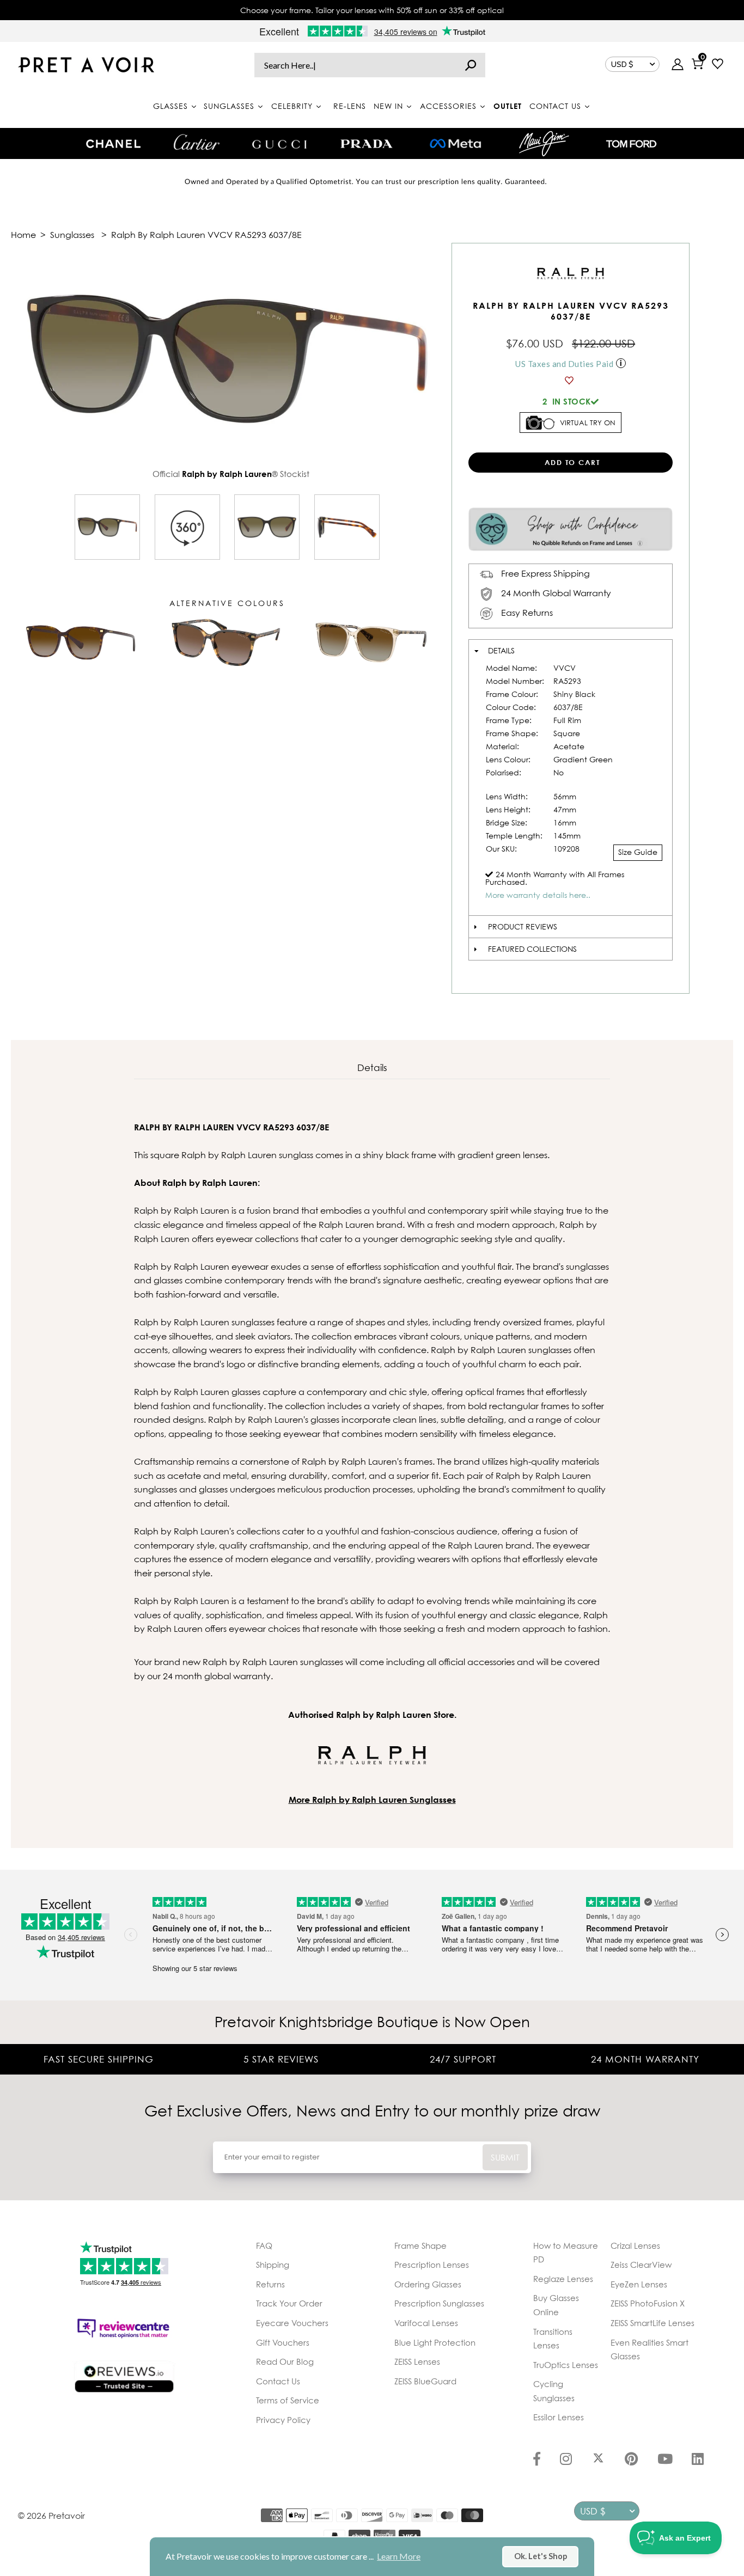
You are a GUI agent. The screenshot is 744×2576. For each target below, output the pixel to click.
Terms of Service (288, 2400)
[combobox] (370, 65)
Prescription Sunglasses (439, 2303)
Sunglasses (72, 235)
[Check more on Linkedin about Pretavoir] (698, 2460)
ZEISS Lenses (417, 2361)
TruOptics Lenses (566, 2365)
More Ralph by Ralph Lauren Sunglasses (372, 1800)
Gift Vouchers (283, 2342)
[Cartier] (196, 142)
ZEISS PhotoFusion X (648, 2303)
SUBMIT (505, 2157)
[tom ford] (631, 144)
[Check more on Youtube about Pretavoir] (665, 2460)
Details (501, 650)
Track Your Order (289, 2303)
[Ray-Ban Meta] (455, 144)
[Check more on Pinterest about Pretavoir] (631, 2460)
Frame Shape (420, 2245)
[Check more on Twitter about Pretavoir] (598, 2460)
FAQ (264, 2245)
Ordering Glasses (428, 2284)
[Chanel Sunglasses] (113, 144)
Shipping (273, 2265)
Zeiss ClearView (641, 2265)
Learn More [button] (399, 2556)
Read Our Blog (285, 2361)
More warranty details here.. (538, 895)
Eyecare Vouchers (292, 2323)
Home (23, 235)
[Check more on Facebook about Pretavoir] (537, 2460)
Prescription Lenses (432, 2265)
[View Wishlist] (718, 65)
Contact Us (278, 2381)
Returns (270, 2284)
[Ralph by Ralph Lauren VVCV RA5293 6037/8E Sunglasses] (107, 527)
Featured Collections (532, 949)
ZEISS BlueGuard (425, 2381)
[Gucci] (279, 143)
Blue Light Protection (435, 2342)
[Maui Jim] (544, 143)
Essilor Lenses (559, 2417)
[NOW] (471, 65)
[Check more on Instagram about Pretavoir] (566, 2460)
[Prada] (367, 144)
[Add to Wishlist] (571, 381)
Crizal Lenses (635, 2245)
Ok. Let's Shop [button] (541, 2556)
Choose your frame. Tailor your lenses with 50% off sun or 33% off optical (372, 10)
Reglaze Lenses (563, 2279)
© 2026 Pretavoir (51, 2516)
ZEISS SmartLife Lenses (652, 2323)
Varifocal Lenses (426, 2323)
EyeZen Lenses (639, 2284)
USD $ (622, 64)
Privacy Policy (283, 2420)
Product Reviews (523, 926)
